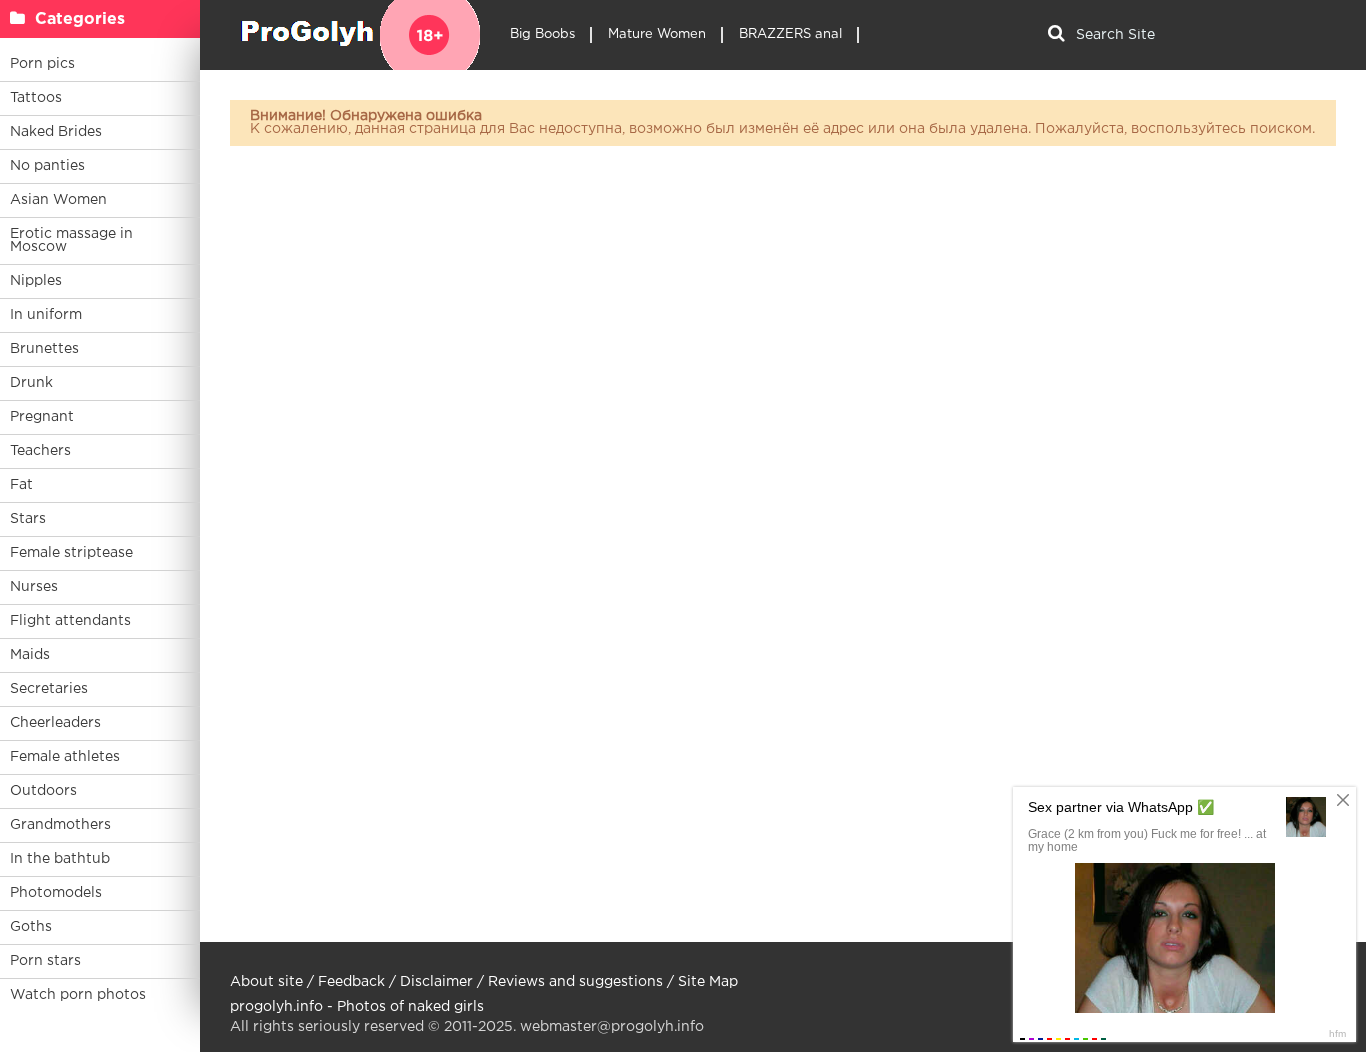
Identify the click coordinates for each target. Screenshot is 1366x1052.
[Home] (355, 35)
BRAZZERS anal (790, 34)
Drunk (31, 383)
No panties (47, 166)
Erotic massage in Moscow (71, 240)
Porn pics (42, 64)
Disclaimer (436, 982)
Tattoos (36, 98)
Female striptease (71, 553)
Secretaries (49, 689)
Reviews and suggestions (575, 982)
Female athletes (65, 757)
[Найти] (1056, 35)
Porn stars (45, 961)
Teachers (40, 451)
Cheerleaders (55, 723)
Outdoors (43, 791)
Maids (30, 655)
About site (266, 982)
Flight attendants (70, 621)
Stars (28, 519)
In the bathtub (60, 859)
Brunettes (44, 349)
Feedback (351, 982)
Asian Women (58, 200)
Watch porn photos (78, 995)
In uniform (46, 315)
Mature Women (657, 34)
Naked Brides (56, 132)
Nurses (34, 587)
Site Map (708, 982)
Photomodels (56, 893)
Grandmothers (60, 825)
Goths (31, 927)
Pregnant (42, 417)
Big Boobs (542, 34)
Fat (21, 485)
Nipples (36, 281)
